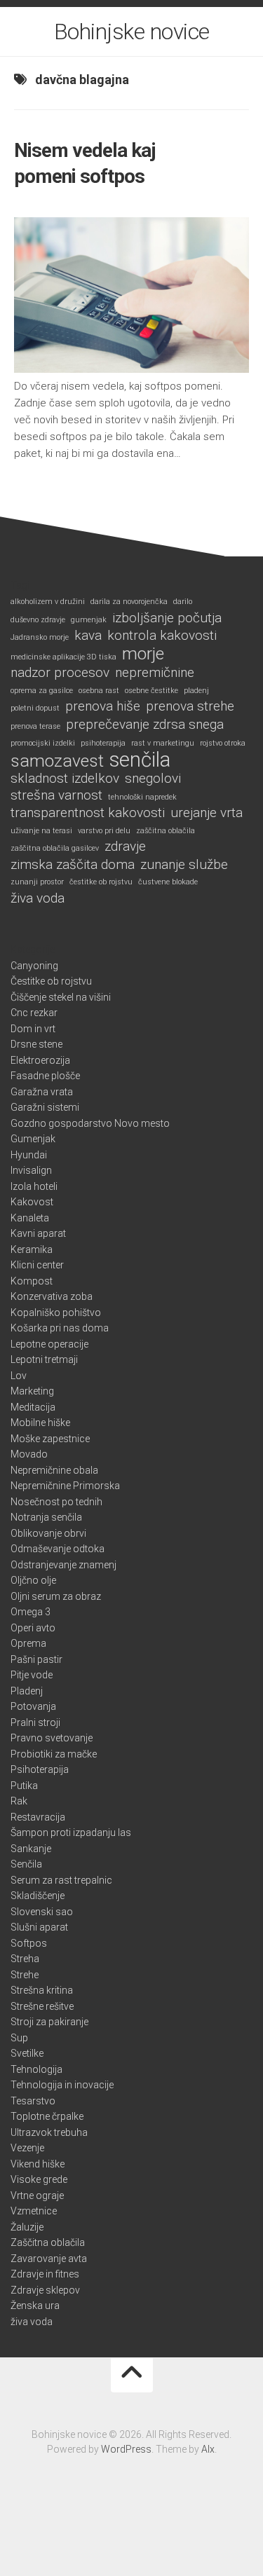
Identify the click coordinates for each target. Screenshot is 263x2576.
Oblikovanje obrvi (48, 1533)
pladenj (196, 691)
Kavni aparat (38, 1233)
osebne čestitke (151, 691)
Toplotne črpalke (47, 2116)
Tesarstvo (33, 2101)
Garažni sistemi (45, 1107)
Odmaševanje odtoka (58, 1549)
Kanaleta (30, 1218)
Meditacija (33, 1407)
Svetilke (27, 2053)
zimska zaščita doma (73, 865)
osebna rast (99, 691)
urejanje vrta (207, 813)
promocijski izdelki (43, 743)
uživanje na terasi (41, 831)
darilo (183, 602)
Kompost (32, 1281)
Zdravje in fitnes (45, 2274)
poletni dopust (35, 708)
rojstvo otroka (223, 743)
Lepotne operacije (49, 1344)
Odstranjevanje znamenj (63, 1565)
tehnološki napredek (142, 797)
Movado (29, 1454)
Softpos (29, 1943)
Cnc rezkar (34, 1013)
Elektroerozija (40, 1060)
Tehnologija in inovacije (62, 2085)
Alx (208, 2449)
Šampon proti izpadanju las (71, 1832)
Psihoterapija (40, 1769)
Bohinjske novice (132, 32)
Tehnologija (36, 2069)
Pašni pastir (36, 1659)
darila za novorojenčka (129, 602)
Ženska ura (35, 2306)
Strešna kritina (42, 1990)
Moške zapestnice (50, 1439)
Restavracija (38, 1817)
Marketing (32, 1391)
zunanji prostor (37, 882)
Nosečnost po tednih (56, 1502)
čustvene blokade (168, 882)
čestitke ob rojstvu (101, 882)
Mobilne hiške (40, 1423)
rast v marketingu (163, 743)
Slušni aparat (39, 1927)
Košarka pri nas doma (60, 1328)
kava (88, 636)
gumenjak (89, 620)
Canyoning (34, 966)
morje (143, 654)
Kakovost (32, 1202)
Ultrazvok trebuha (49, 2132)
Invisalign (31, 1170)
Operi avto (33, 1628)
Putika (24, 1786)
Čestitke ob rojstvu (51, 981)
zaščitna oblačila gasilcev (55, 848)
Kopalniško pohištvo (56, 1313)
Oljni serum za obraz (56, 1596)
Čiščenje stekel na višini (61, 997)
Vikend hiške (38, 2164)
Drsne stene (36, 1044)
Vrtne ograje (37, 2195)
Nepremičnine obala (54, 1470)
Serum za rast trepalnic (61, 1880)
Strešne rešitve (42, 2006)
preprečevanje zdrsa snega (145, 725)
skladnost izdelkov (65, 779)
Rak (19, 1801)
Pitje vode (32, 1675)
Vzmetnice (34, 2211)
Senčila (26, 1864)
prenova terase (35, 726)
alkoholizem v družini (48, 602)
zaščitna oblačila (166, 831)
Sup (19, 2038)
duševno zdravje (38, 620)
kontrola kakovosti (162, 636)
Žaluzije (27, 2227)
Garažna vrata (42, 1092)
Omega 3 (31, 1612)
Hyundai (29, 1155)
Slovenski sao (42, 1912)
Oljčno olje (33, 1580)
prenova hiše (103, 706)
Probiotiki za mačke (54, 1754)
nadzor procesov (60, 673)
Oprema (28, 1643)
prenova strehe (190, 706)
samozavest (57, 761)
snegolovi (153, 779)
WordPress (126, 2449)
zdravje (125, 847)
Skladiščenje (38, 1896)
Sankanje (31, 1849)
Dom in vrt (33, 1029)
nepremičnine (155, 673)
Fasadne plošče (45, 1076)
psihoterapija (103, 743)
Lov (19, 1376)
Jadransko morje (40, 637)
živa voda (38, 898)
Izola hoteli (34, 1186)
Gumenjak (33, 1139)
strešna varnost (56, 795)
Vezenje (27, 2148)
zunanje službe (184, 865)
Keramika (32, 1249)
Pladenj (27, 1691)
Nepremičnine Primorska (65, 1486)
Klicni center (37, 1265)
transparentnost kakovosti (88, 813)
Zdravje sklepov (45, 2290)
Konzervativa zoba (52, 1296)
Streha (25, 1959)
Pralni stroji (35, 1722)
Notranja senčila (46, 1517)
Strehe (25, 1975)
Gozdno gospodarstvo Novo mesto (90, 1123)
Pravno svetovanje (52, 1738)
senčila (140, 760)
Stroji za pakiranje (49, 2022)
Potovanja (33, 1706)
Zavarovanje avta (49, 2259)
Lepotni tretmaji (44, 1359)
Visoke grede (39, 2179)
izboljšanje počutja (167, 618)
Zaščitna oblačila (48, 2242)
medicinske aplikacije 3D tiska (63, 657)
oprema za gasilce (42, 691)
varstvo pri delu (104, 831)
